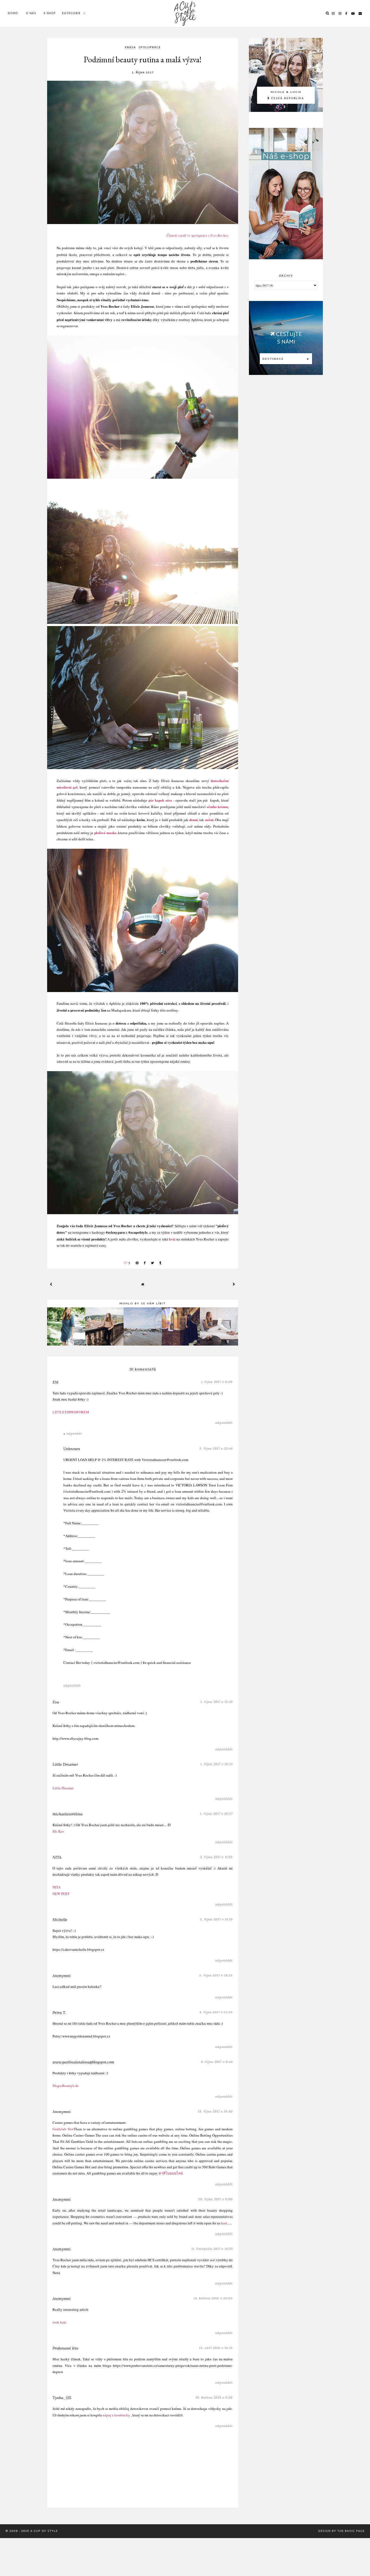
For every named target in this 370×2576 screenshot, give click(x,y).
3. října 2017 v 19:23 (216, 1975)
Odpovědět (224, 1423)
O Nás (31, 13)
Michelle (60, 1920)
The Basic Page (351, 2531)
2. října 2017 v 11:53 (216, 1857)
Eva (56, 1702)
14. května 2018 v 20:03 (213, 2298)
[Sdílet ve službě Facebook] (145, 1263)
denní (194, 820)
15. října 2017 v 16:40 (215, 2111)
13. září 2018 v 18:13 (216, 2348)
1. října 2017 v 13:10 (217, 1702)
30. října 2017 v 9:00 (215, 2199)
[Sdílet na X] (152, 1263)
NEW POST (61, 1894)
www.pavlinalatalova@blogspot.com (83, 2062)
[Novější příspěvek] (51, 1284)
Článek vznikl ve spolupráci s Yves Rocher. (197, 235)
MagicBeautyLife (66, 2086)
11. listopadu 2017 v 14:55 (212, 2249)
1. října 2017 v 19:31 (217, 1764)
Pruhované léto (65, 2348)
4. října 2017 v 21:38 (216, 2012)
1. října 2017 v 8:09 (217, 1382)
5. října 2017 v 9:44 (217, 2062)
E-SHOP (50, 13)
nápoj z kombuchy (116, 2415)
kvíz (172, 1239)
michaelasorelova (68, 1814)
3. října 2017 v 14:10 (216, 1919)
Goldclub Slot (63, 2129)
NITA (57, 1857)
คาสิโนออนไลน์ (171, 2173)
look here (59, 2322)
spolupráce (150, 48)
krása (130, 48)
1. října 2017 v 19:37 (216, 1814)
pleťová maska (105, 833)
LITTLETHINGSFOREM (71, 1412)
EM (56, 1382)
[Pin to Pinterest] (137, 1263)
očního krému (217, 807)
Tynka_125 (62, 2398)
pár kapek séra (160, 800)
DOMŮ (13, 13)
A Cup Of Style (44, 2531)
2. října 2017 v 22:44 (216, 1448)
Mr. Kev (58, 1831)
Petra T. (59, 2013)
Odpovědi (74, 1433)
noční (209, 820)
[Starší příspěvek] (234, 1284)
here (224, 2223)
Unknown (72, 1449)
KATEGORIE (71, 13)
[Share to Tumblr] (160, 1263)
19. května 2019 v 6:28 (214, 2397)
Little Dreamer (65, 1764)
